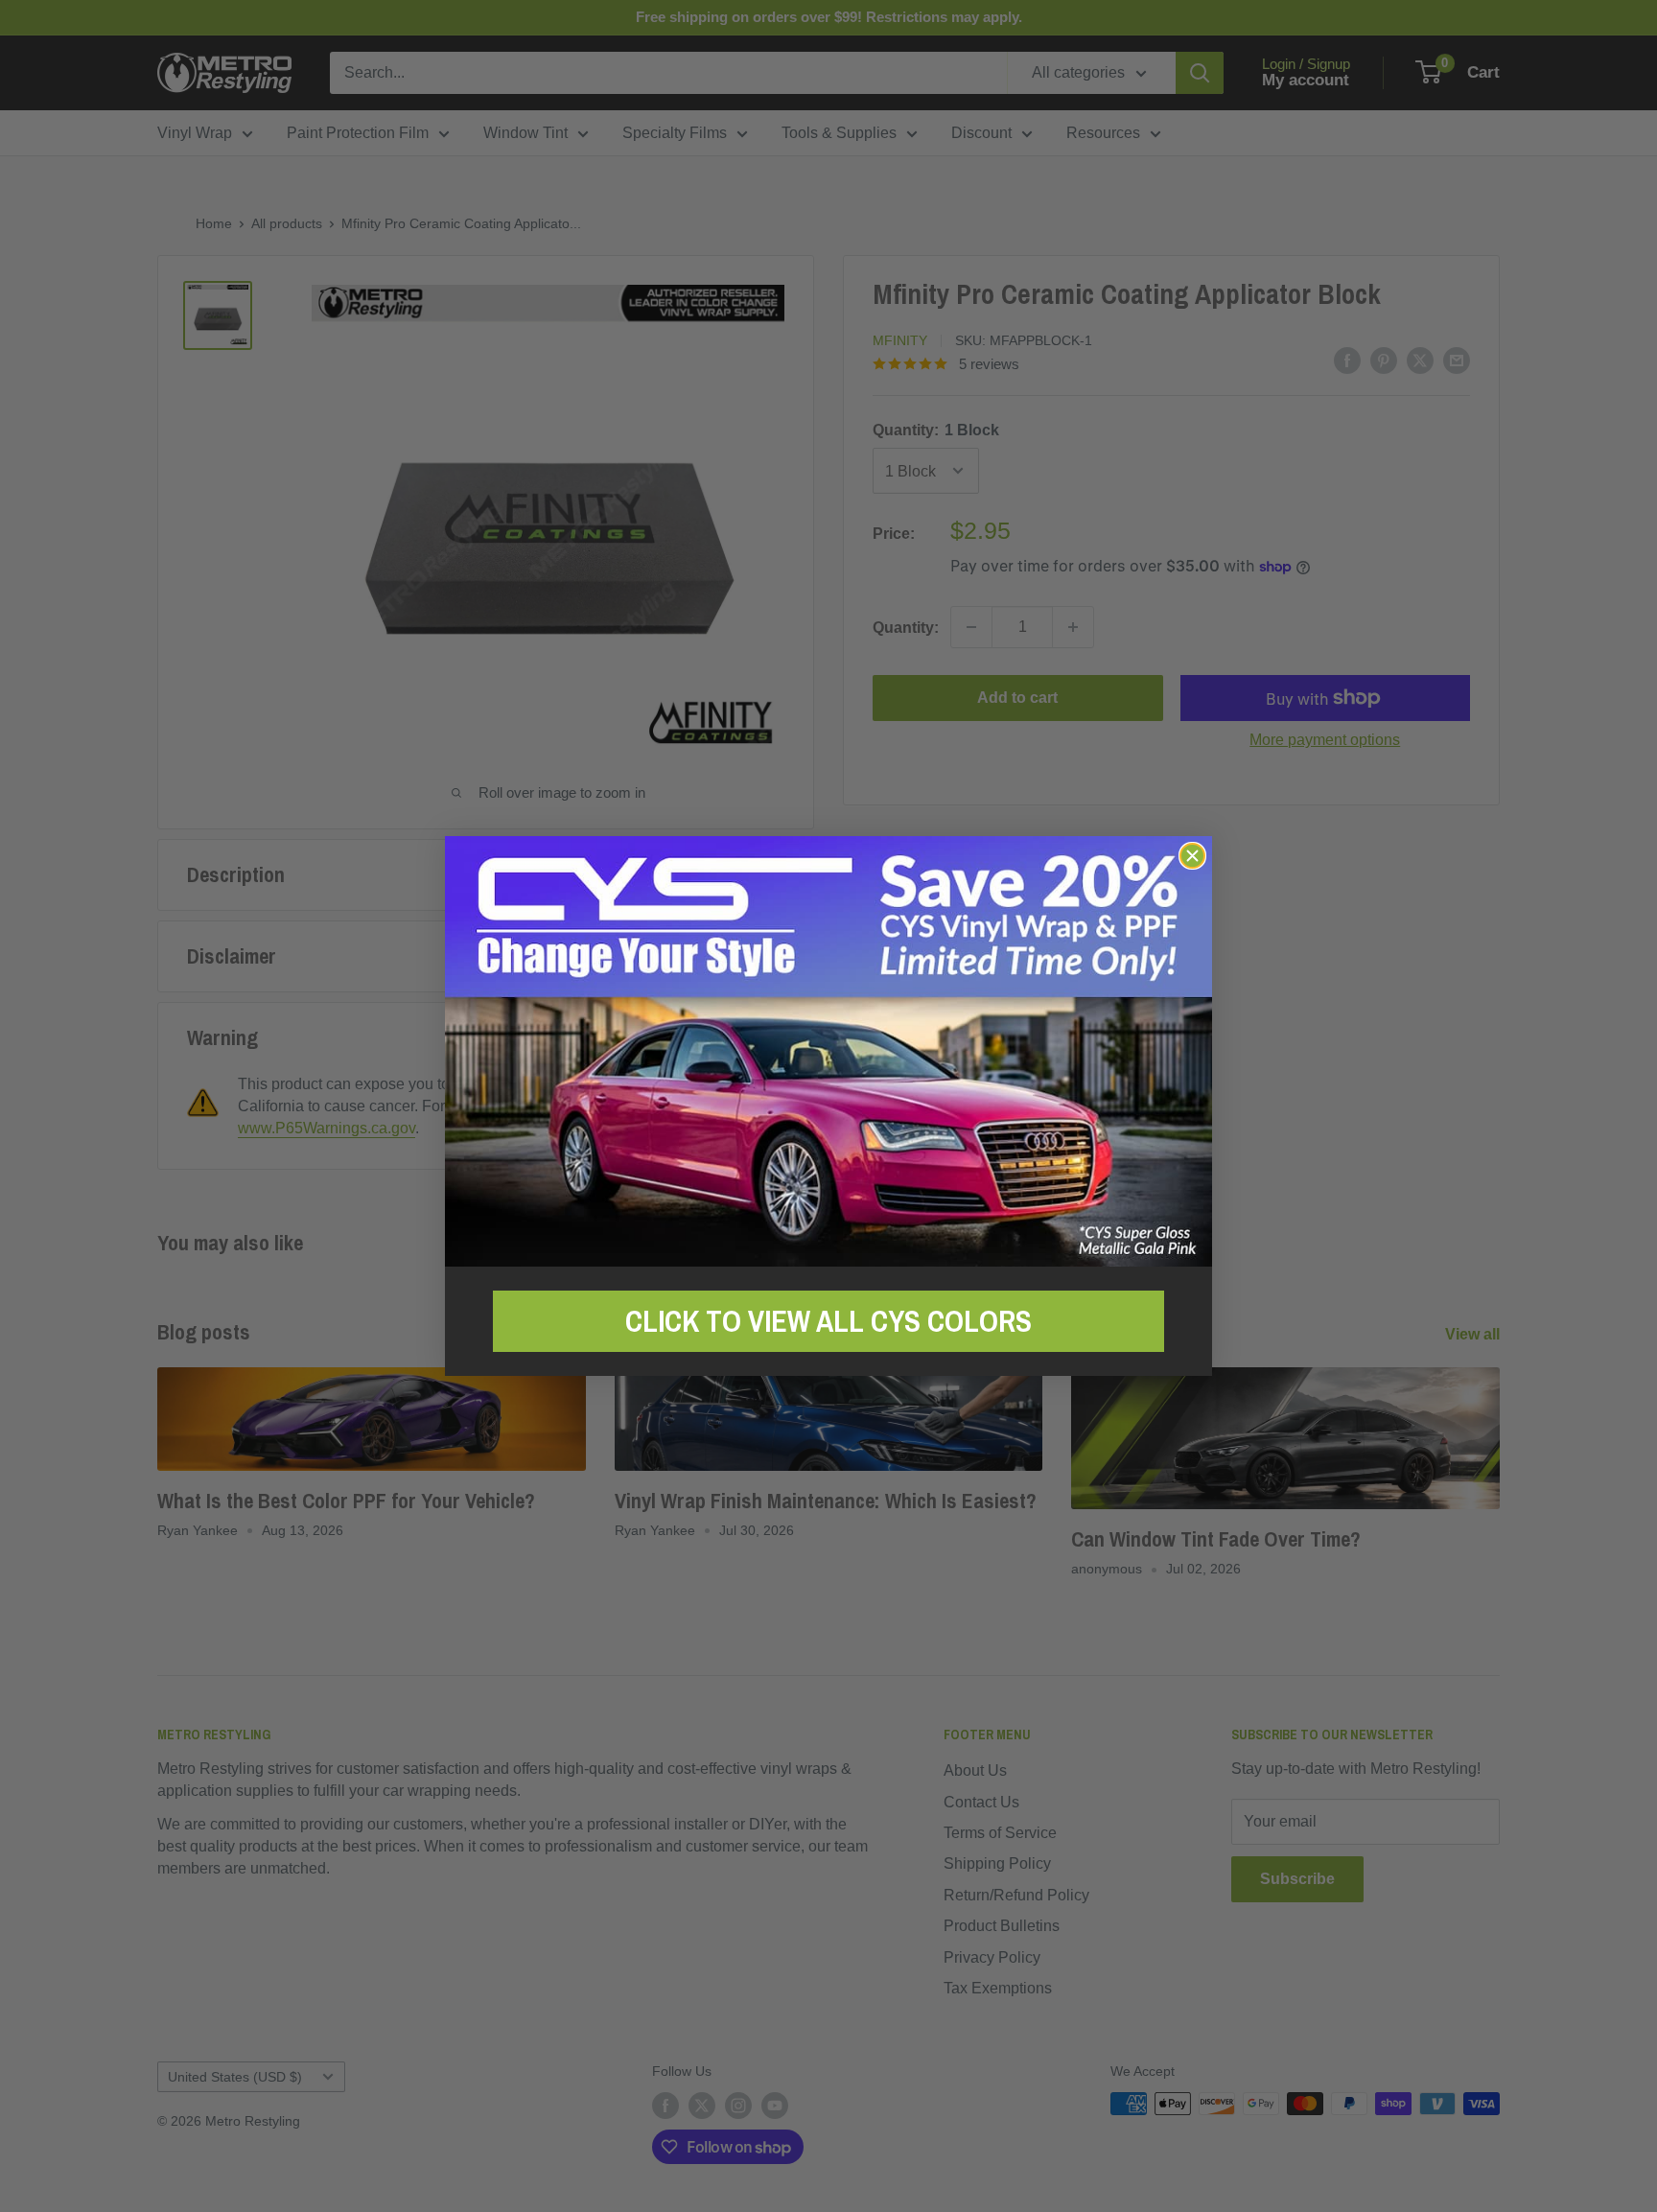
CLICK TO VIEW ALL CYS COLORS (828, 1321)
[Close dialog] (1192, 856)
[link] (828, 1051)
